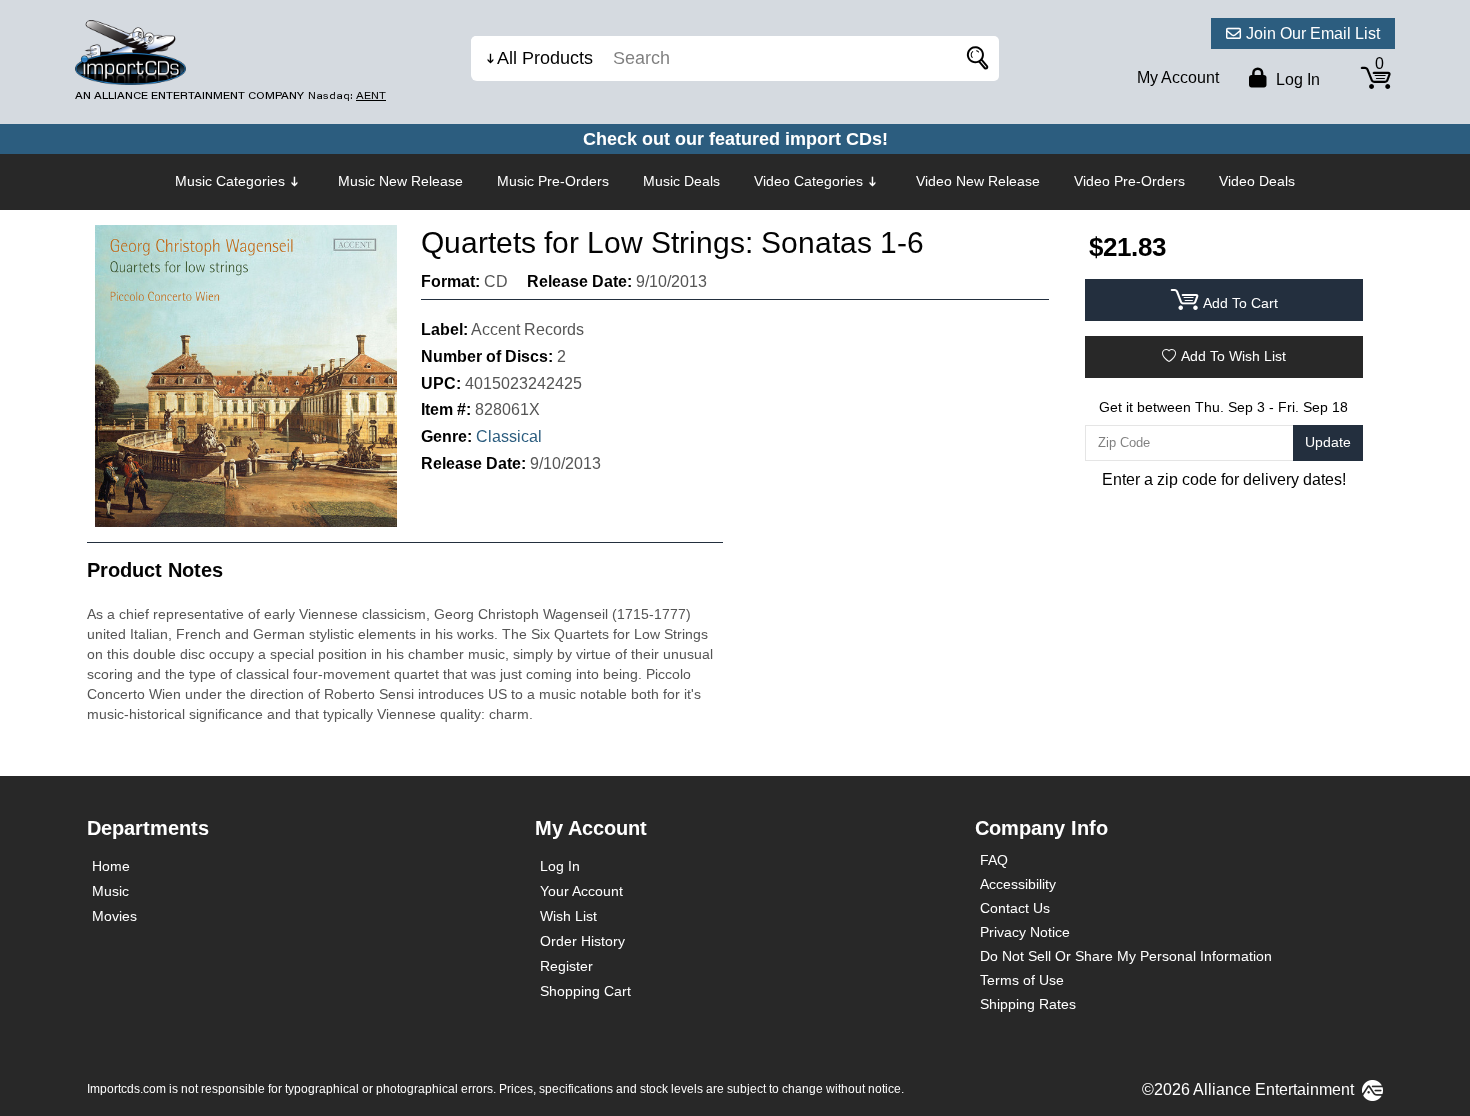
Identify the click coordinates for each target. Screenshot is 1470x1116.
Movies (114, 916)
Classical (509, 436)
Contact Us (1015, 908)
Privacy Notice (1025, 932)
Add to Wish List (1233, 356)
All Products (545, 58)
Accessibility (1018, 884)
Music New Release (400, 181)
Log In (560, 866)
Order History (582, 941)
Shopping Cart (585, 991)
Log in (1296, 79)
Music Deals (681, 181)
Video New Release (978, 181)
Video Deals (1257, 181)
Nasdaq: (347, 95)
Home (111, 866)
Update (1328, 442)
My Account (1178, 77)
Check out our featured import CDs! (735, 139)
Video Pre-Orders (1129, 181)
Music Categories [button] (230, 181)
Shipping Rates (1028, 1004)
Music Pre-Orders (553, 181)
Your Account (581, 891)
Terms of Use (1022, 980)
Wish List (568, 916)
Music (110, 891)
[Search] (974, 58)
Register (566, 966)
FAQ (994, 860)
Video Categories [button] (808, 181)
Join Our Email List (1313, 33)
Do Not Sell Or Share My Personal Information (1126, 956)
